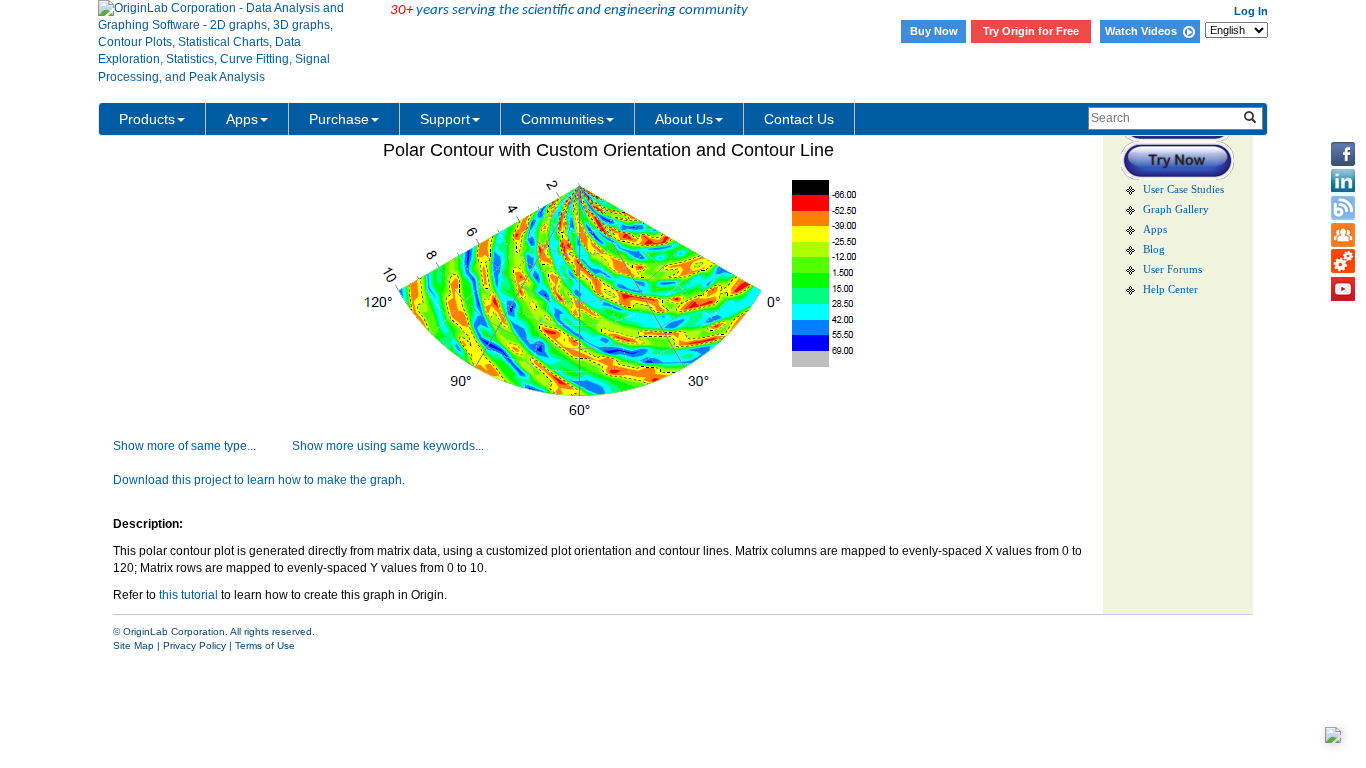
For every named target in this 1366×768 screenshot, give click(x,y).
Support (445, 119)
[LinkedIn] (1343, 181)
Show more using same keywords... (388, 446)
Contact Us (799, 119)
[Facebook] (1343, 154)
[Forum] (1343, 235)
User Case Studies (1183, 189)
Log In (1251, 11)
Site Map (133, 645)
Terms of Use (265, 645)
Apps (242, 119)
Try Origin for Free (1031, 31)
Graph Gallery (1176, 209)
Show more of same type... (184, 446)
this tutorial (188, 595)
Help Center (1170, 289)
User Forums (1172, 269)
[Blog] (1343, 208)
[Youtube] (1343, 289)
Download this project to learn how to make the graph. (259, 480)
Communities (562, 119)
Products (147, 119)
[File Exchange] (1343, 262)
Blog (1154, 249)
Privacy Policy (194, 645)
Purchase (339, 119)
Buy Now (934, 31)
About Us (684, 119)
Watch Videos (1144, 31)
